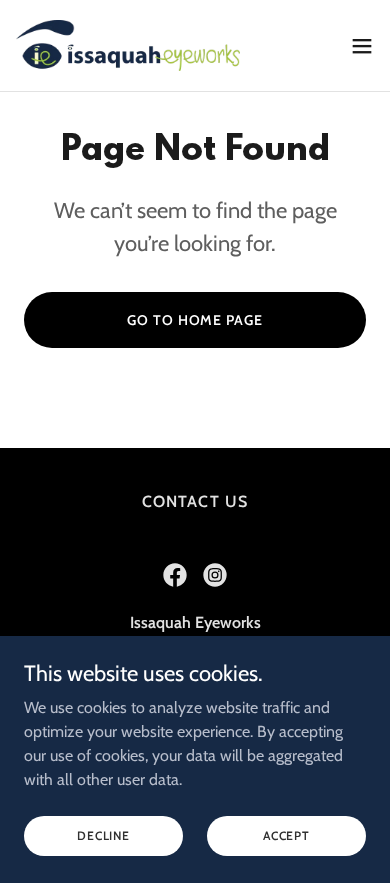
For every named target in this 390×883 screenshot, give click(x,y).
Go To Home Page (194, 320)
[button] (362, 46)
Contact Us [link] (194, 501)
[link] (128, 45)
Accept (286, 835)
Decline (103, 835)
